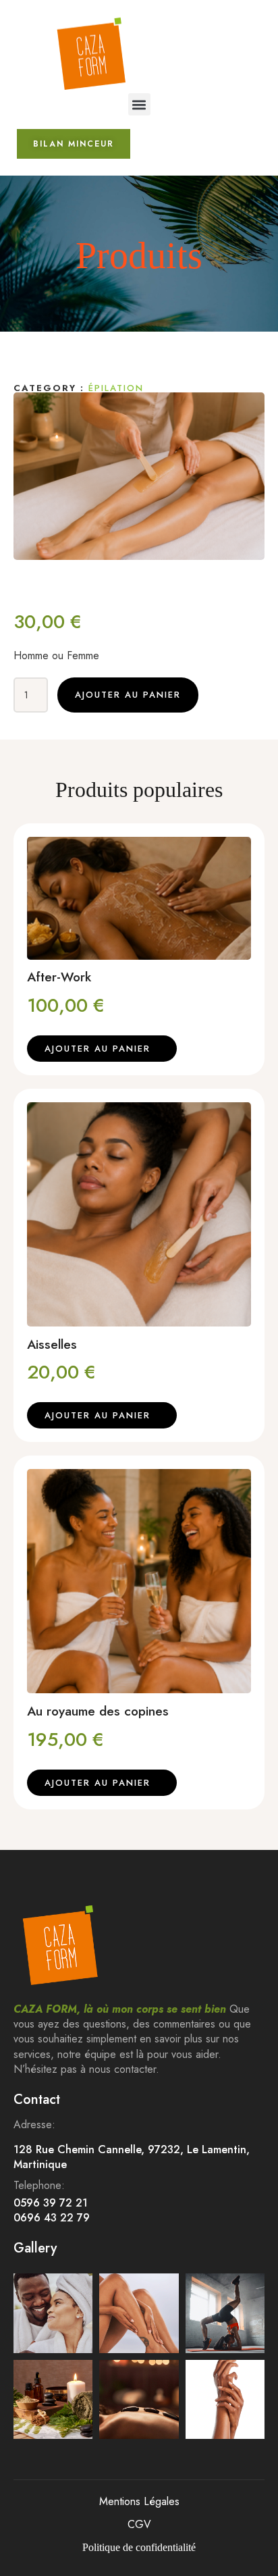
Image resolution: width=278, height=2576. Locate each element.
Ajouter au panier (128, 695)
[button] (139, 104)
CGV (139, 2524)
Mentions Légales (139, 2501)
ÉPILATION (116, 388)
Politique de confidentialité (139, 2547)
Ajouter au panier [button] (98, 1049)
